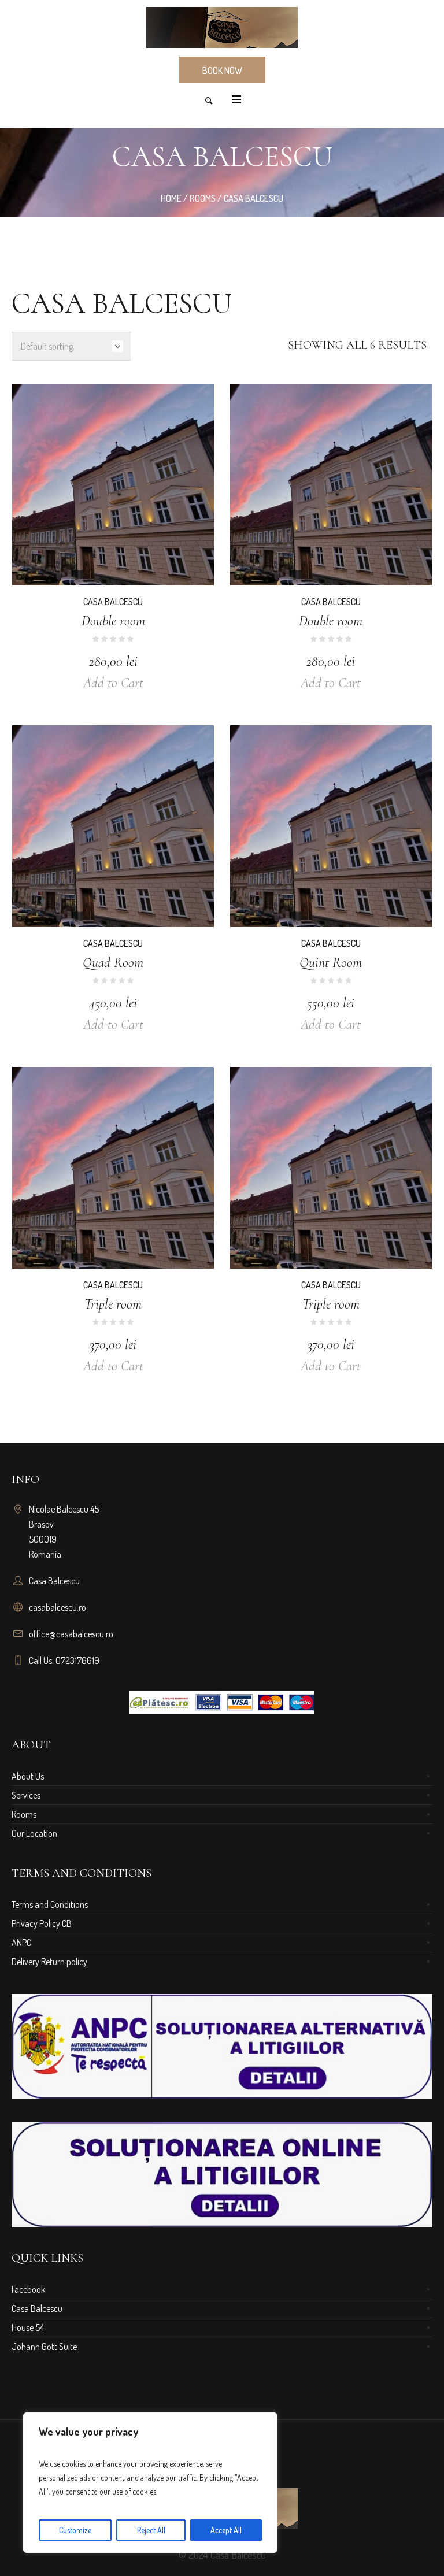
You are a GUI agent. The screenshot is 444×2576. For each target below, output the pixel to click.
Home (171, 198)
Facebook (28, 2289)
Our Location (34, 1833)
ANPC (21, 1943)
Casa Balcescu (113, 602)
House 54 (28, 2327)
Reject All (151, 2530)
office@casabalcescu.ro (71, 1634)
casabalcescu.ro (58, 1607)
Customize (75, 2530)
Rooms (203, 198)
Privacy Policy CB (42, 1923)
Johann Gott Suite (44, 2347)
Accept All (226, 2530)
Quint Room (331, 963)
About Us (28, 1776)
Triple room (113, 1304)
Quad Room (113, 963)
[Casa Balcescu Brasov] (222, 27)
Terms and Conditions (50, 1904)
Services (26, 1795)
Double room (113, 621)
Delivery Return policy (49, 1962)
